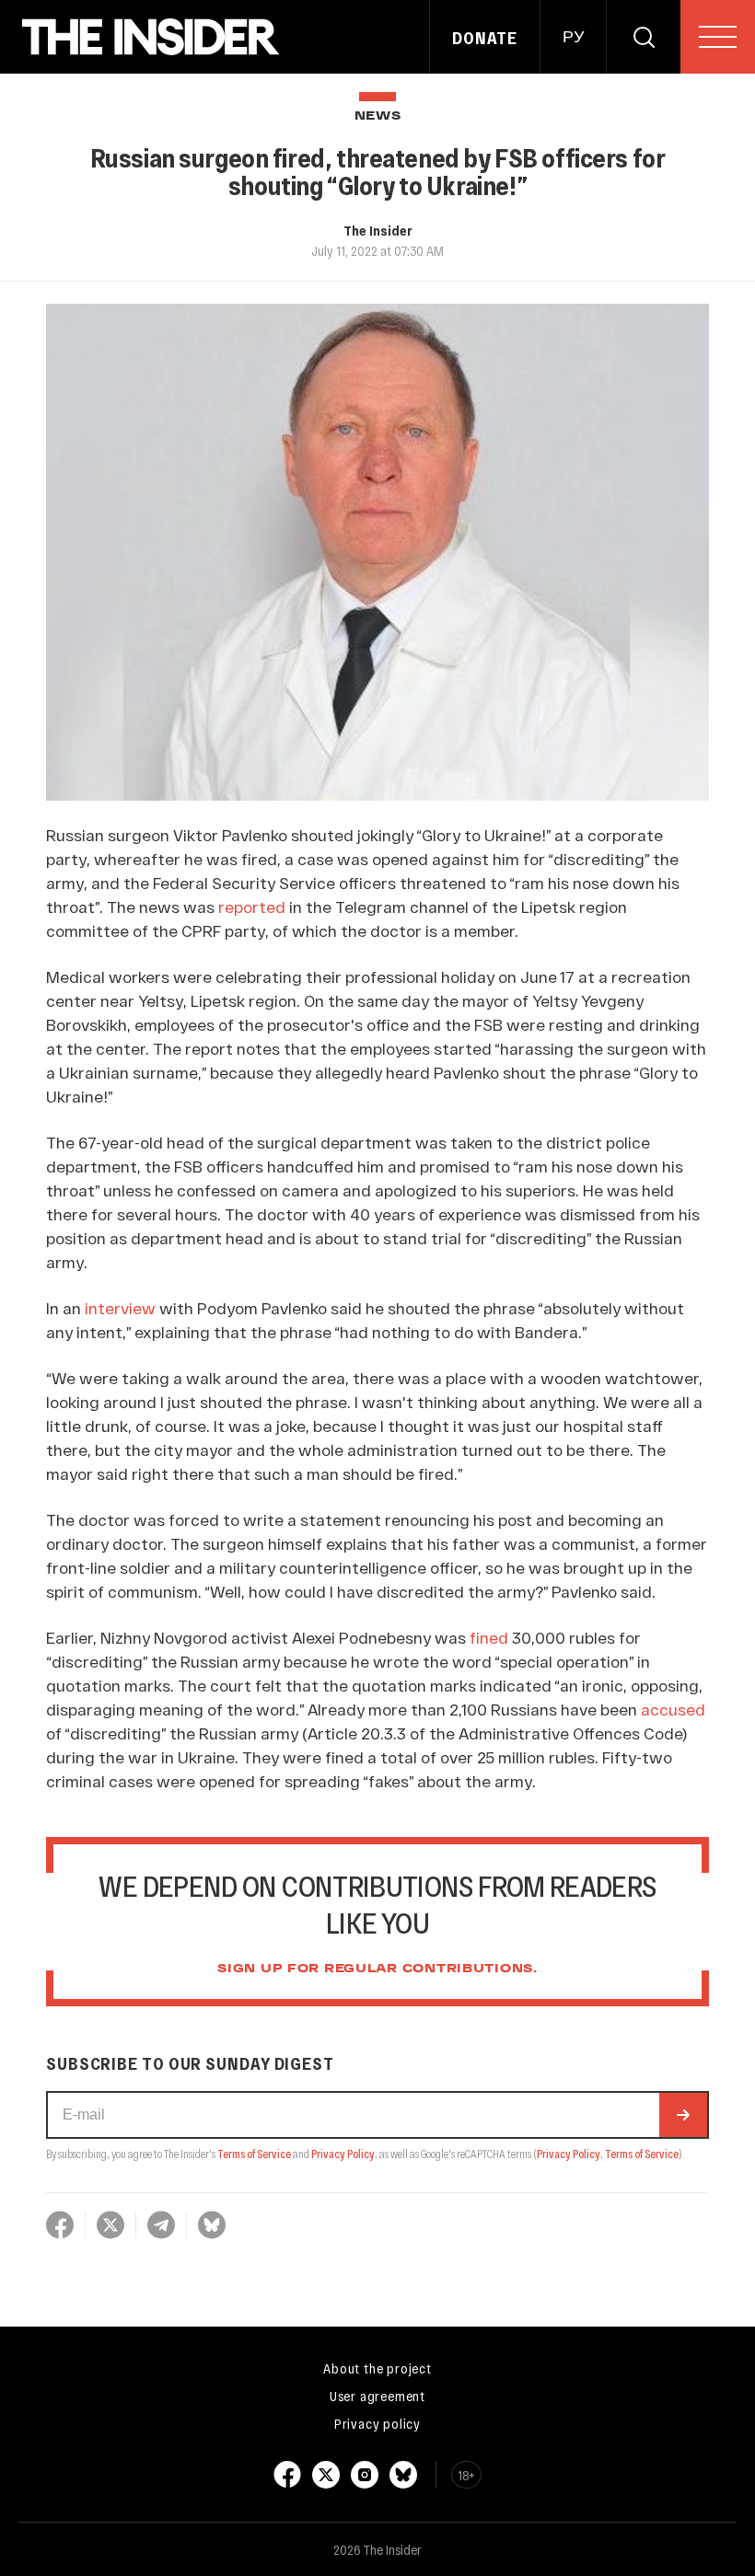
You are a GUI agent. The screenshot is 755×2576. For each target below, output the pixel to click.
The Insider (378, 230)
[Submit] (683, 2115)
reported (252, 907)
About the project (377, 2368)
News (378, 116)
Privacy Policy (343, 2154)
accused (673, 1709)
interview (120, 1308)
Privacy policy (377, 2423)
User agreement (377, 2396)
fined (489, 1637)
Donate (485, 38)
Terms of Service (254, 2154)
